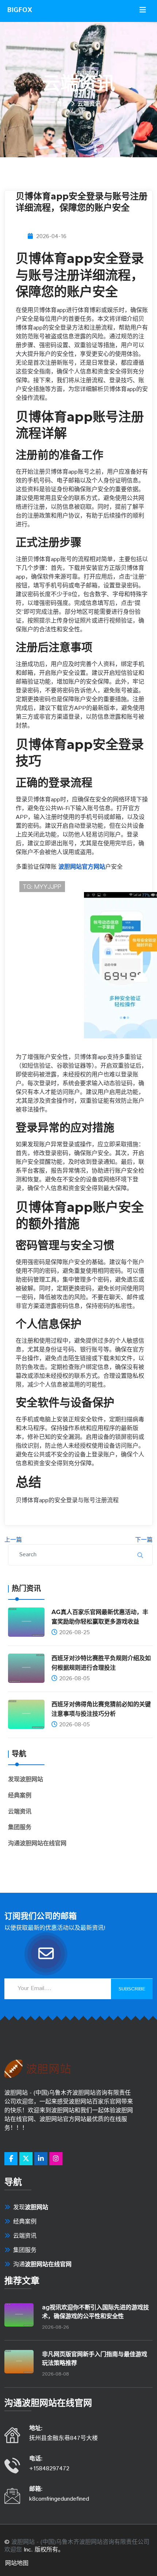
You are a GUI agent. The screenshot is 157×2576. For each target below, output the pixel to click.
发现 (26, 1780)
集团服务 (20, 1827)
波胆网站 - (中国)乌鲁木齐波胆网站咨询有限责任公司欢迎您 (77, 2546)
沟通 (37, 1844)
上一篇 (13, 1540)
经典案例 (20, 1796)
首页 (62, 104)
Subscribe (132, 1989)
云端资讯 (20, 1812)
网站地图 (17, 2563)
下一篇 (144, 1540)
